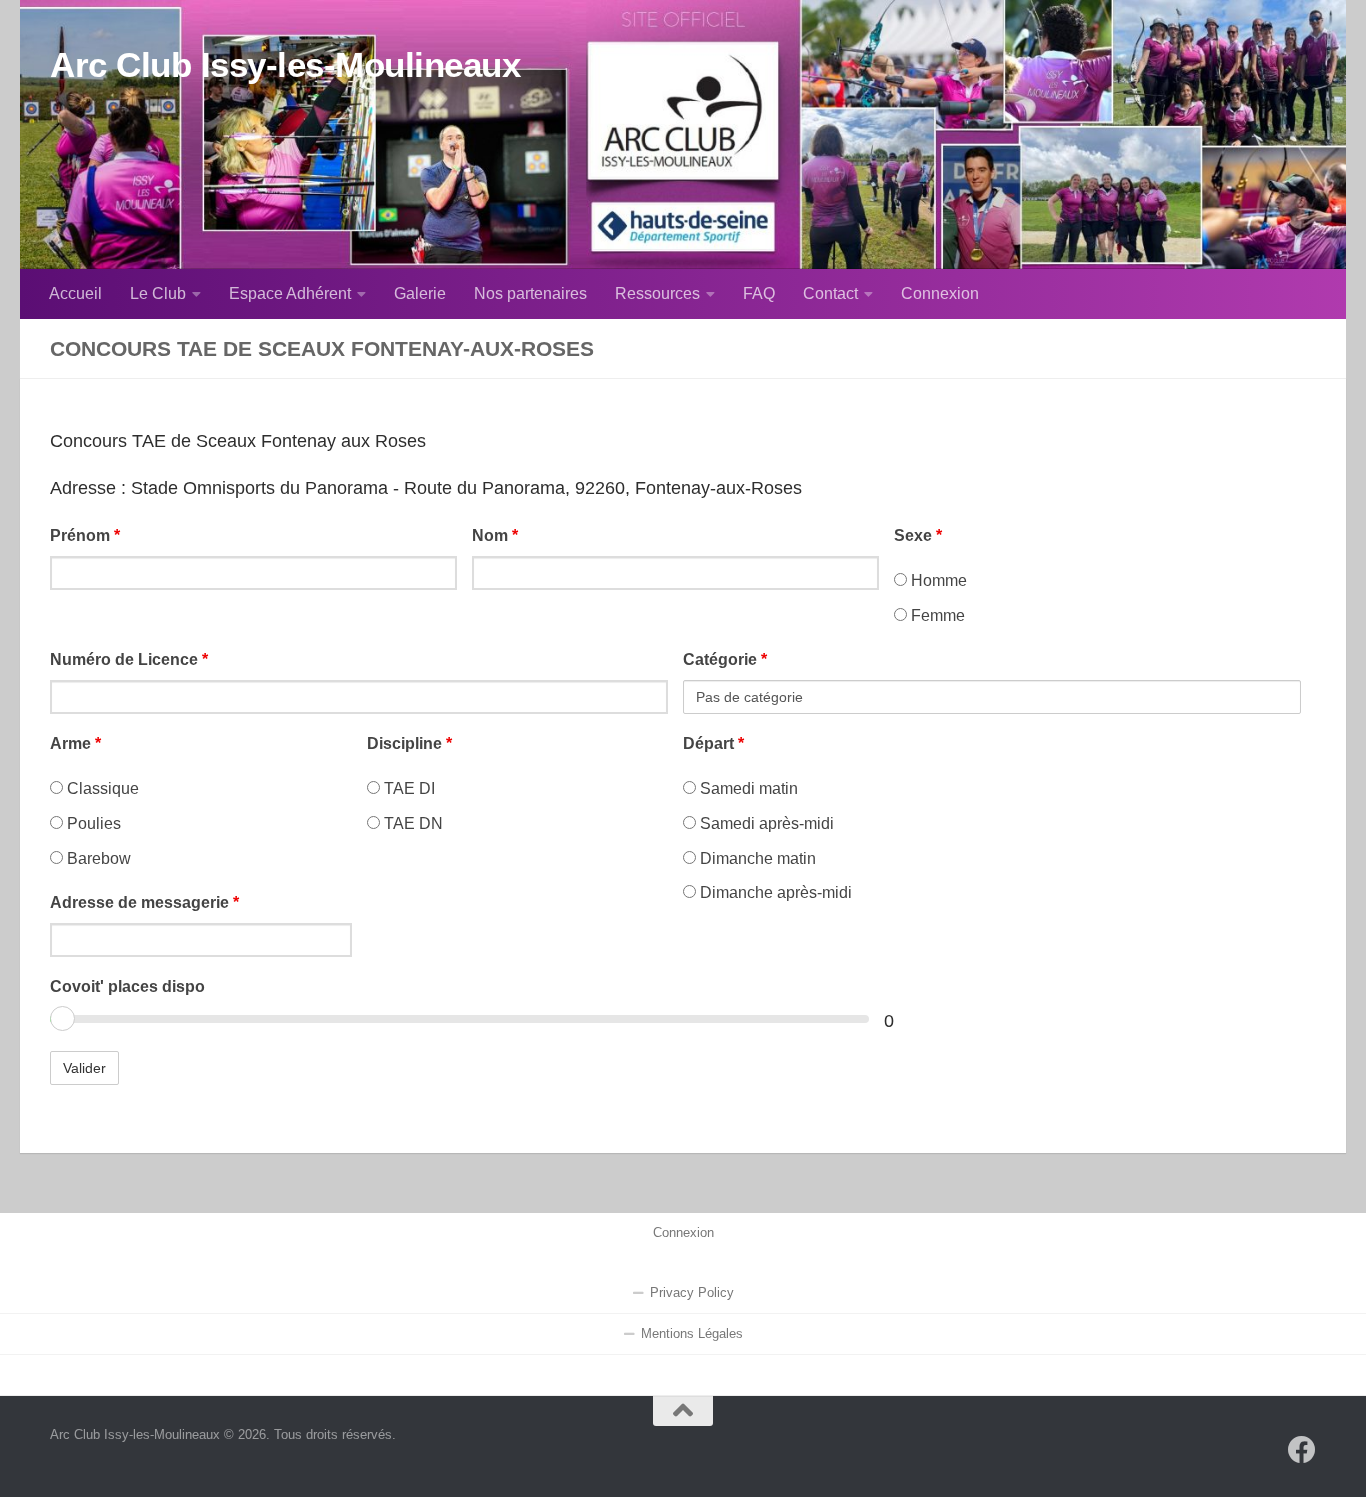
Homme (937, 580)
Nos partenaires (530, 293)
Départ (713, 743)
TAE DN (411, 823)
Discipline (409, 743)
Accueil (75, 293)
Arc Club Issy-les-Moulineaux (285, 64)
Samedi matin (747, 788)
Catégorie (725, 659)
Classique (101, 788)
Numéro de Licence (129, 659)
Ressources (657, 293)
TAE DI (407, 788)
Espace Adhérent (290, 293)
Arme (75, 743)
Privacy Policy (692, 1293)
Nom (495, 535)
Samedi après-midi (765, 823)
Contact (830, 293)
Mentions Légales (692, 1334)
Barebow (97, 858)
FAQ (759, 293)
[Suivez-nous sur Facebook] (1302, 1450)
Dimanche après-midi (774, 892)
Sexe (918, 535)
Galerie (420, 293)
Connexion (940, 293)
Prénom (85, 535)
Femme (936, 615)
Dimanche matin (756, 858)
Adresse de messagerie (144, 902)
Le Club (158, 293)
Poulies (92, 823)
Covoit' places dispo (127, 986)
